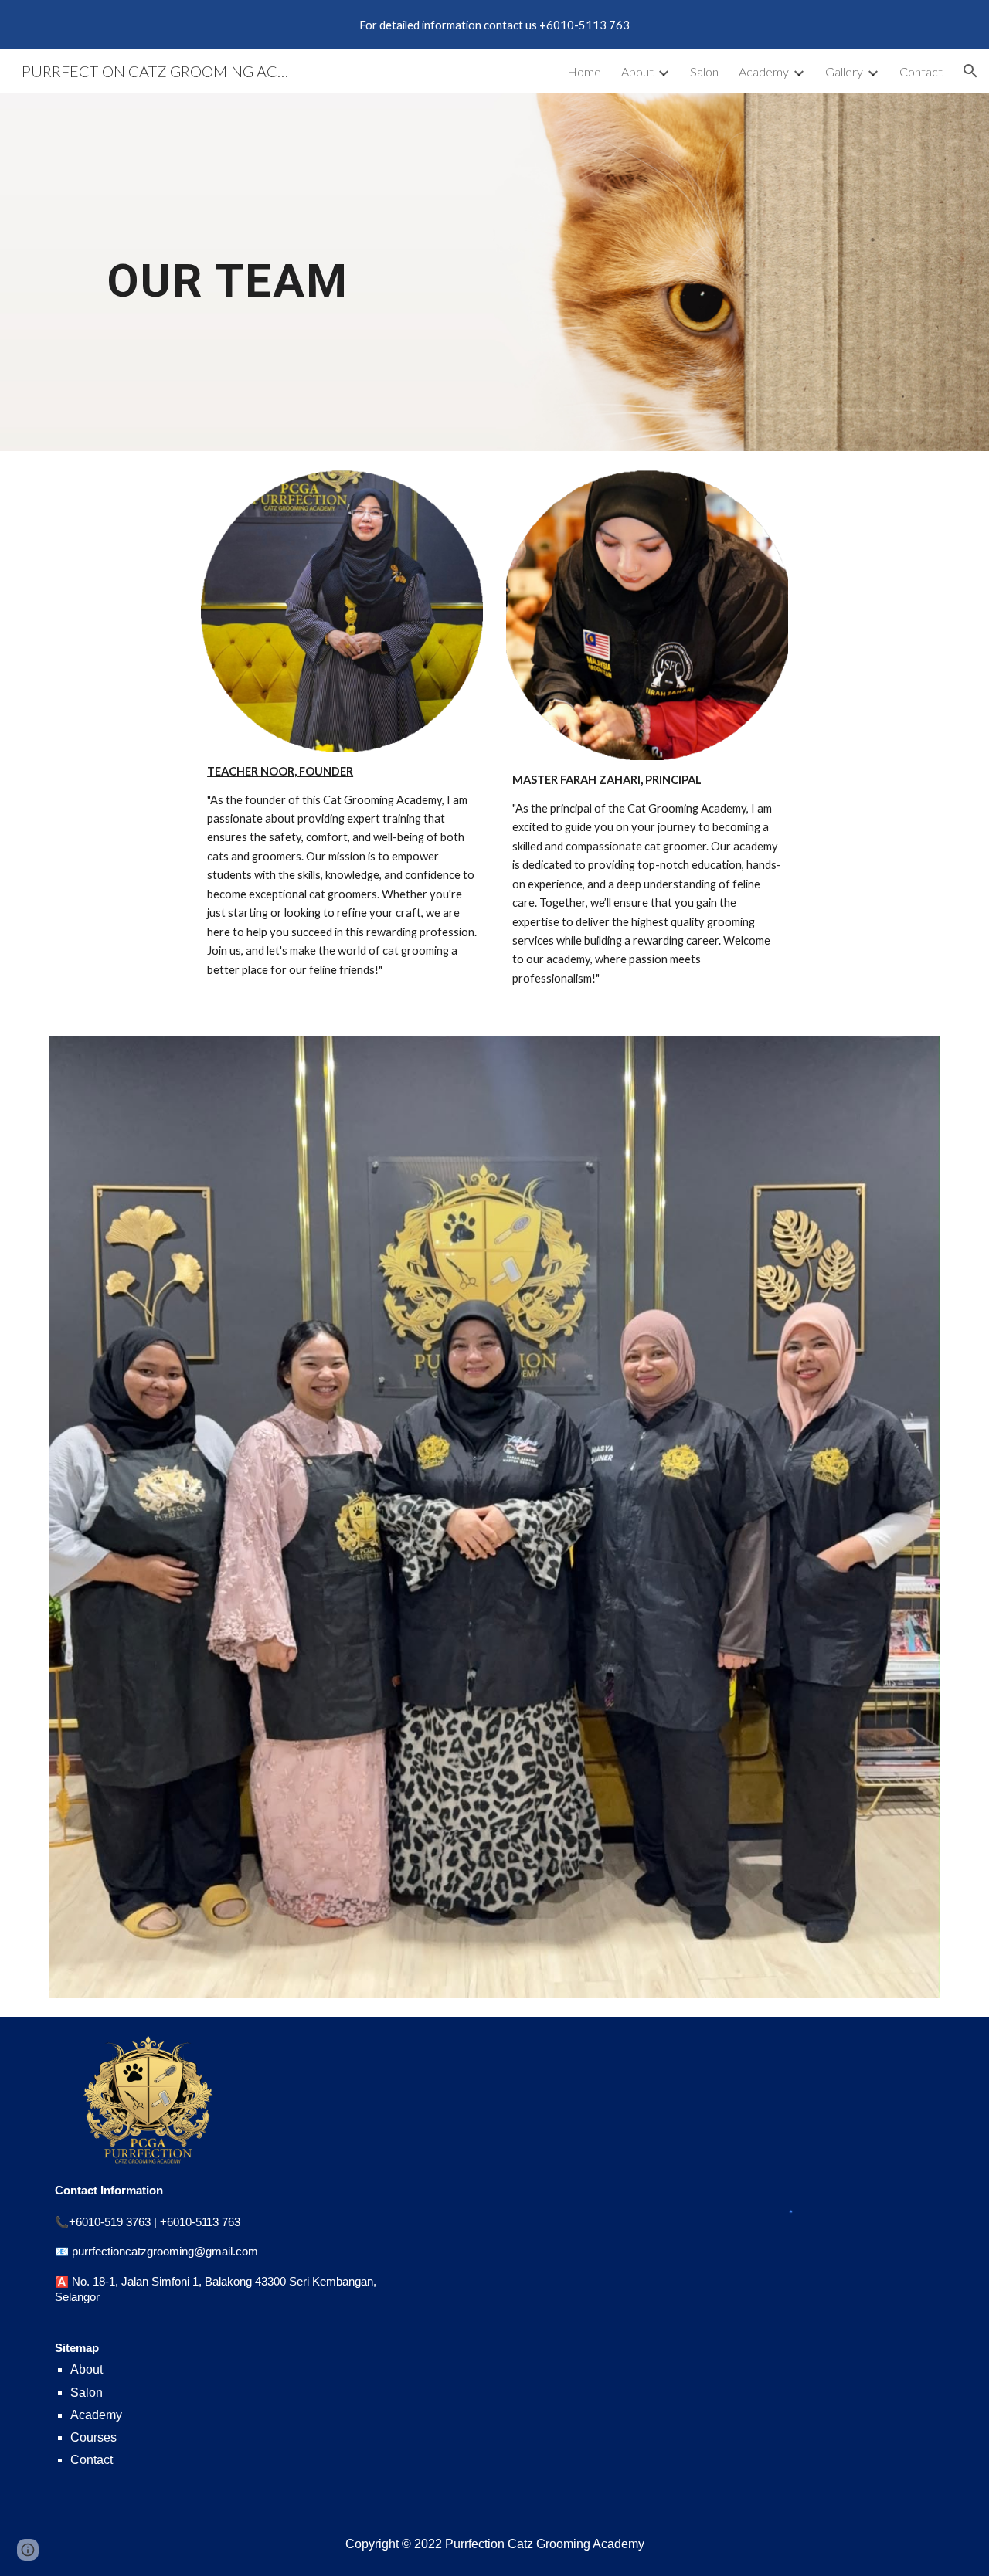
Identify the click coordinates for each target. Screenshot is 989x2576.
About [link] (637, 71)
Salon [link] (704, 71)
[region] (494, 25)
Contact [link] (921, 71)
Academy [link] (764, 71)
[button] (970, 71)
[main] (228, 272)
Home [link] (584, 71)
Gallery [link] (844, 71)
